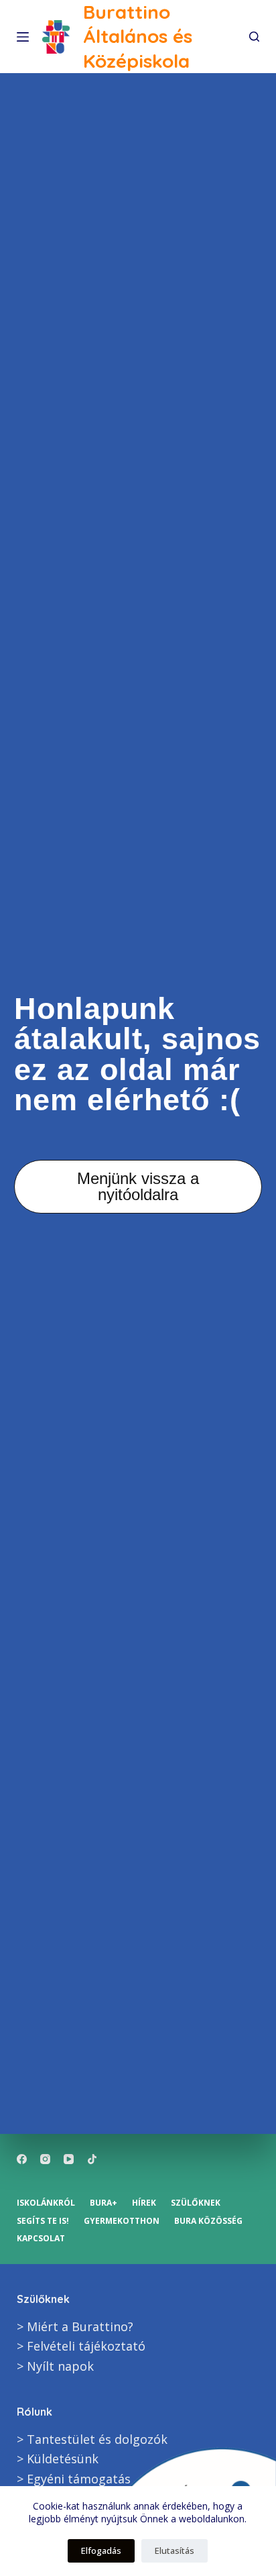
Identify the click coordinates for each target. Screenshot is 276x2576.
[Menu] (23, 37)
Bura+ (103, 2203)
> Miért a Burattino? (75, 2326)
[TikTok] (92, 2159)
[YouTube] (69, 2159)
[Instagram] (45, 2159)
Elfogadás (101, 2551)
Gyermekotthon (122, 2221)
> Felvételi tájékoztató (81, 2346)
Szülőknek (196, 2203)
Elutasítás (175, 2551)
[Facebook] (22, 2159)
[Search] (254, 37)
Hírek (144, 2203)
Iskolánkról (46, 2203)
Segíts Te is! (43, 2221)
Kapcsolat (41, 2239)
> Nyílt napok (55, 2366)
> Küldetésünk (58, 2459)
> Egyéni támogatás (74, 2479)
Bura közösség (208, 2221)
